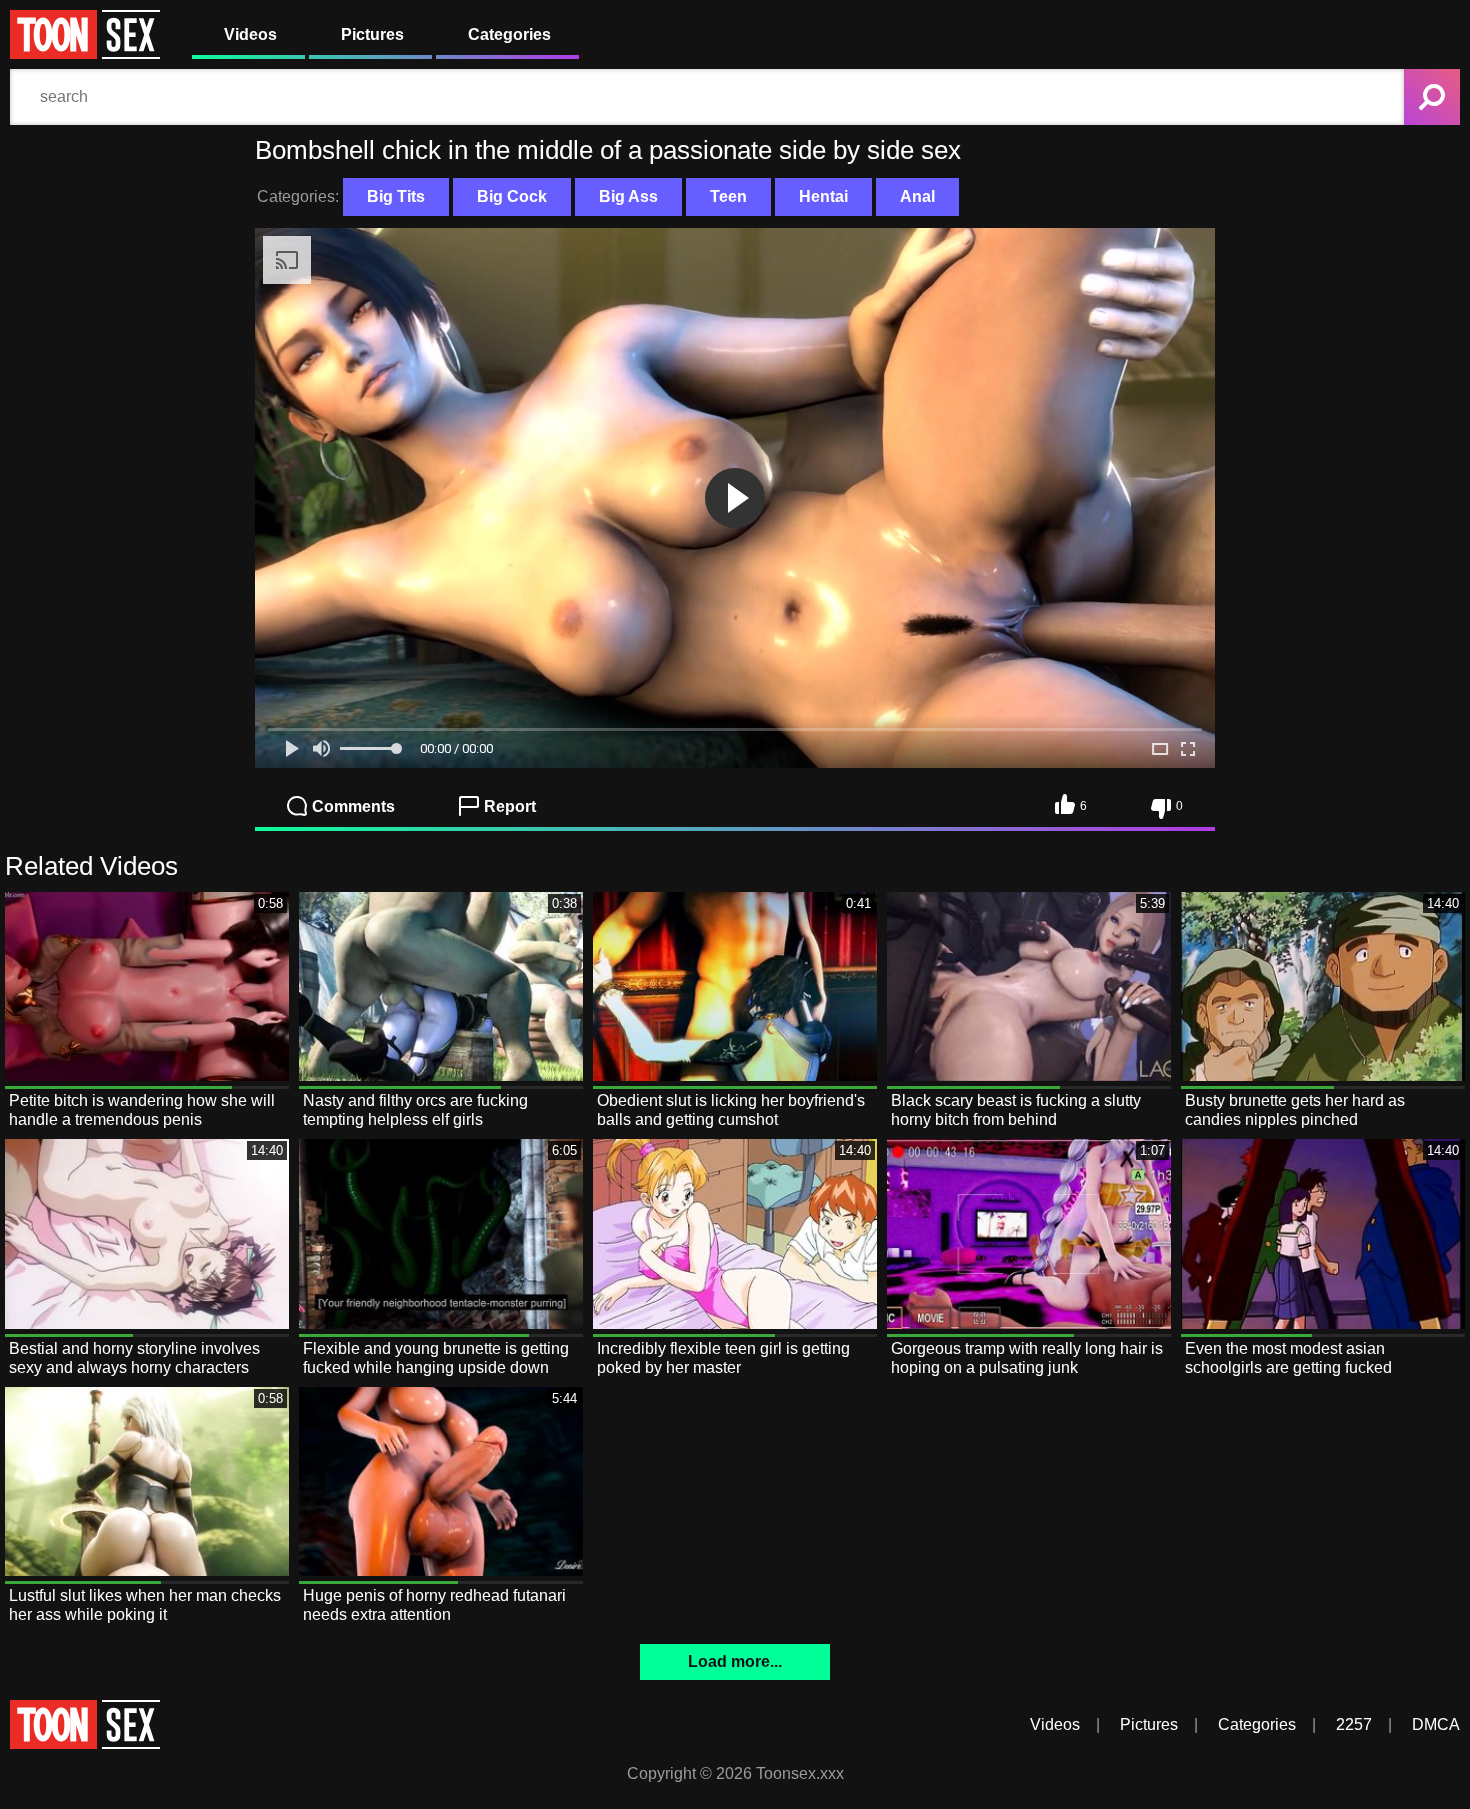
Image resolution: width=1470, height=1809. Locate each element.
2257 (1354, 1724)
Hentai (823, 196)
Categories (509, 34)
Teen (728, 196)
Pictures (372, 34)
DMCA (1436, 1724)
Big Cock (512, 196)
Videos (250, 34)
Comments (353, 806)
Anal (917, 196)
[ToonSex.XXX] (85, 53)
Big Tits (396, 196)
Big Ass (628, 196)
